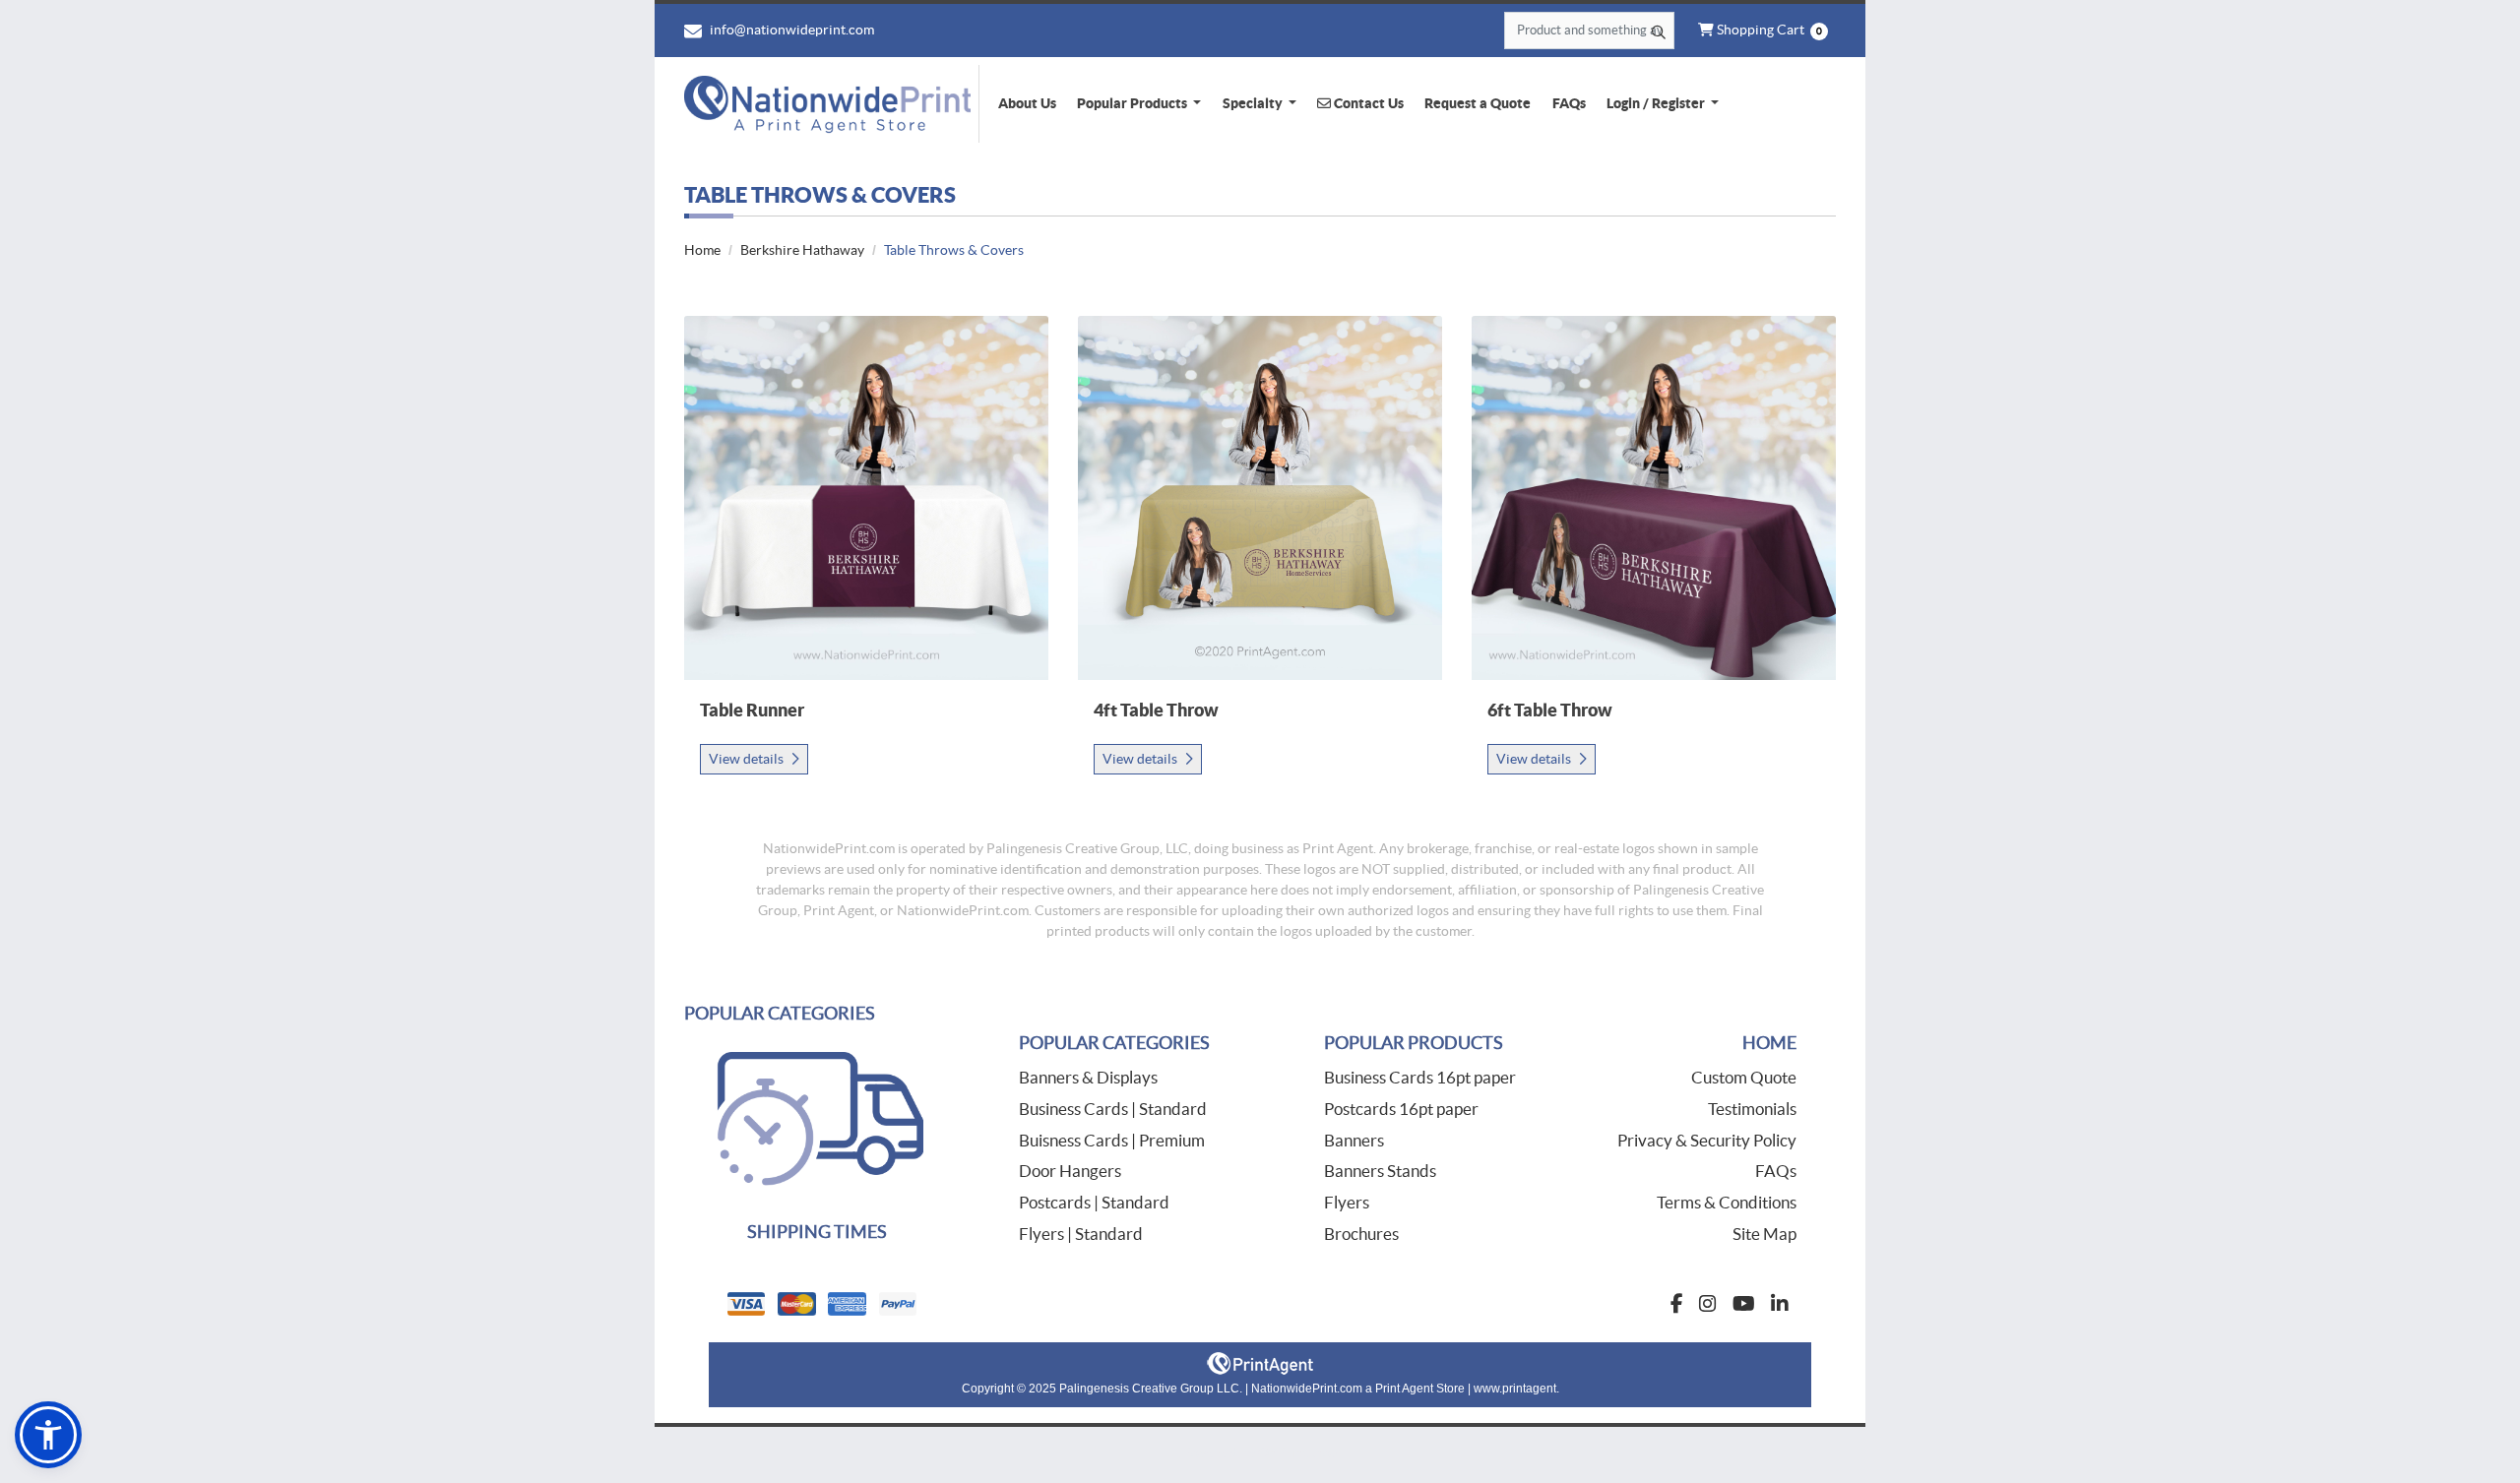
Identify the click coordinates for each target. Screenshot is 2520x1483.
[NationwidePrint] (832, 104)
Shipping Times (817, 1232)
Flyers (1347, 1202)
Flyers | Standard (1081, 1234)
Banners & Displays (1088, 1077)
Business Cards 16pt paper (1420, 1077)
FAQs (1776, 1171)
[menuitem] (1027, 103)
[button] (48, 1435)
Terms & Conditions (1727, 1202)
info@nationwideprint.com (790, 30)
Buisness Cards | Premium (1112, 1140)
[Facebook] (1677, 1304)
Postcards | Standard (1094, 1202)
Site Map (1764, 1234)
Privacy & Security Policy (1707, 1140)
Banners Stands (1380, 1171)
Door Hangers (1070, 1171)
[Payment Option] (984, 1304)
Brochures (1361, 1234)
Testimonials (1752, 1109)
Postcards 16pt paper (1401, 1109)
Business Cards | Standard (1113, 1109)
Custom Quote (1744, 1077)
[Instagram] (1708, 1304)
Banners (1354, 1140)
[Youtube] (1744, 1304)
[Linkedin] (1780, 1304)
